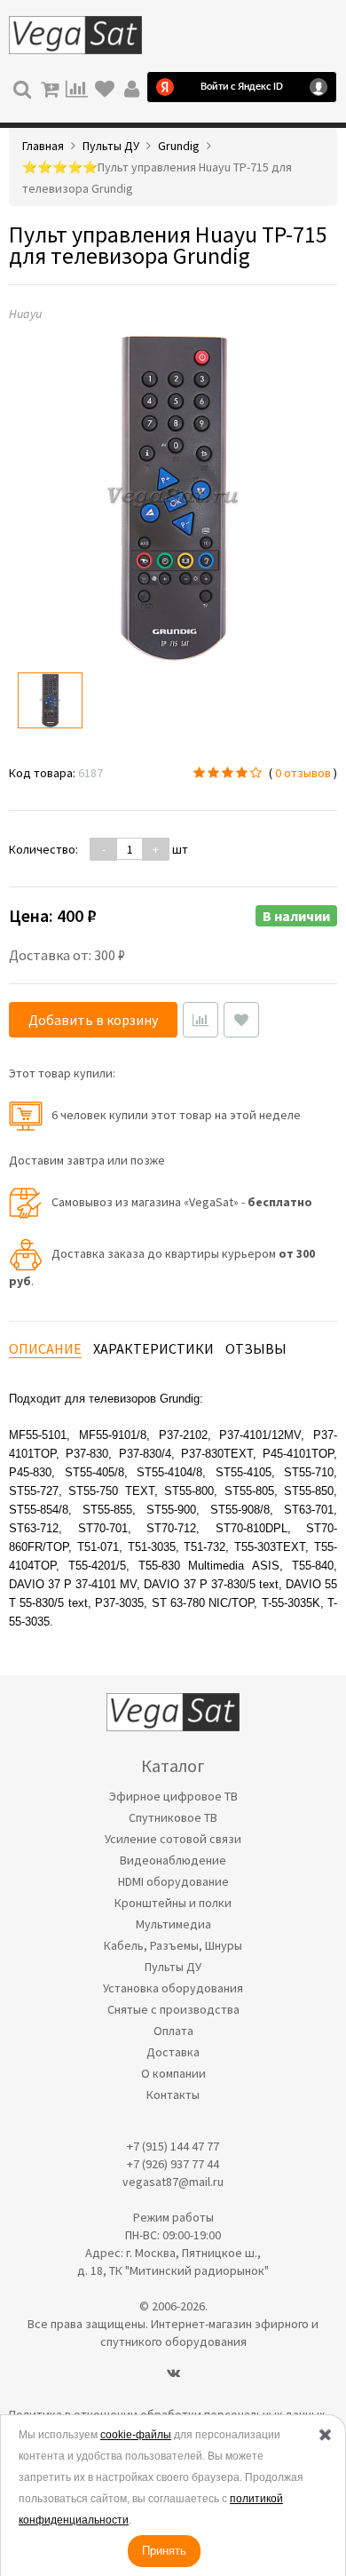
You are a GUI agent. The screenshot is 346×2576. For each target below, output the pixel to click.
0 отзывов (303, 773)
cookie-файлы (136, 2435)
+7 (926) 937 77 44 (173, 2164)
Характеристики (153, 1348)
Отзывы (256, 1348)
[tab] (45, 1349)
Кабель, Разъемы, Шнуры (173, 1945)
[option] (50, 700)
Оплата (173, 2031)
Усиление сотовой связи (173, 1839)
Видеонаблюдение (173, 1860)
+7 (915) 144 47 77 (173, 2146)
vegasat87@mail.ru (173, 2182)
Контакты (173, 2095)
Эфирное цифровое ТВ (173, 1796)
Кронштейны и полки (173, 1903)
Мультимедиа (173, 1924)
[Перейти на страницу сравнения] (77, 87)
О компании (173, 2073)
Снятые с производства (173, 2009)
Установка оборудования (173, 1988)
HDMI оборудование (173, 1881)
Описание (45, 1348)
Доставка (173, 2052)
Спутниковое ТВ (173, 1817)
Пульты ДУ (173, 1967)
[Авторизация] (132, 87)
